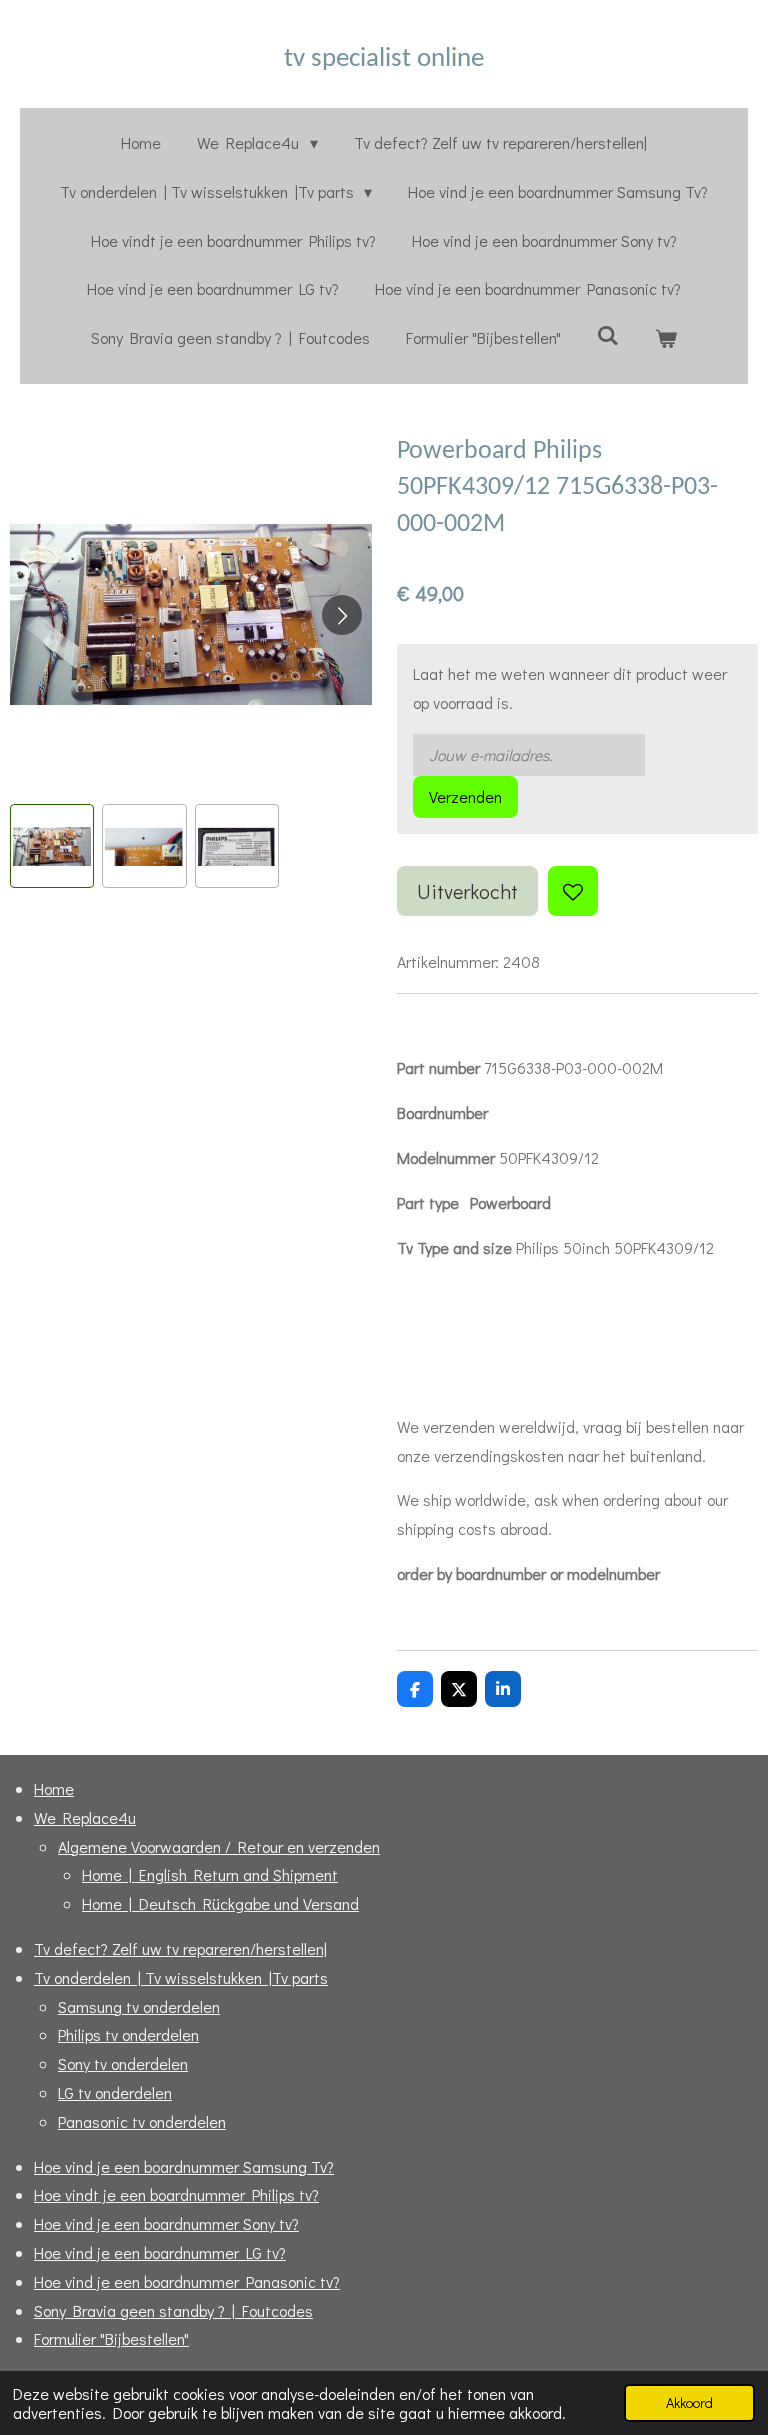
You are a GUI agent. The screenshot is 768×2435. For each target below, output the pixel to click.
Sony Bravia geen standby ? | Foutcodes (173, 2310)
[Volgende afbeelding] (342, 615)
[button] (52, 846)
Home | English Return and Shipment (210, 1874)
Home (54, 1788)
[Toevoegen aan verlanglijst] (573, 891)
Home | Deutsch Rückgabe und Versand (220, 1903)
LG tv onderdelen (115, 2092)
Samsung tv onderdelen (139, 2006)
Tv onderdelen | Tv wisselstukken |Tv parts (181, 1977)
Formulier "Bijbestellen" (111, 2338)
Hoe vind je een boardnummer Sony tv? (166, 2223)
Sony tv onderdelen (123, 2063)
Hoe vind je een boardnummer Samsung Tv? (184, 2166)
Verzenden (465, 796)
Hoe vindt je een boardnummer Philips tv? (176, 2194)
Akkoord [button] (689, 2402)
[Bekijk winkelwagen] (666, 338)
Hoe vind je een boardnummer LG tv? (160, 2252)
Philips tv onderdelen (128, 2034)
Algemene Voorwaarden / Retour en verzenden (219, 1846)
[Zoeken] (608, 334)
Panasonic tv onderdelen (142, 2121)
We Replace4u (85, 1817)
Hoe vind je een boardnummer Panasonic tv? (187, 2281)
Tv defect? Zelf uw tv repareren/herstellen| (180, 1948)
